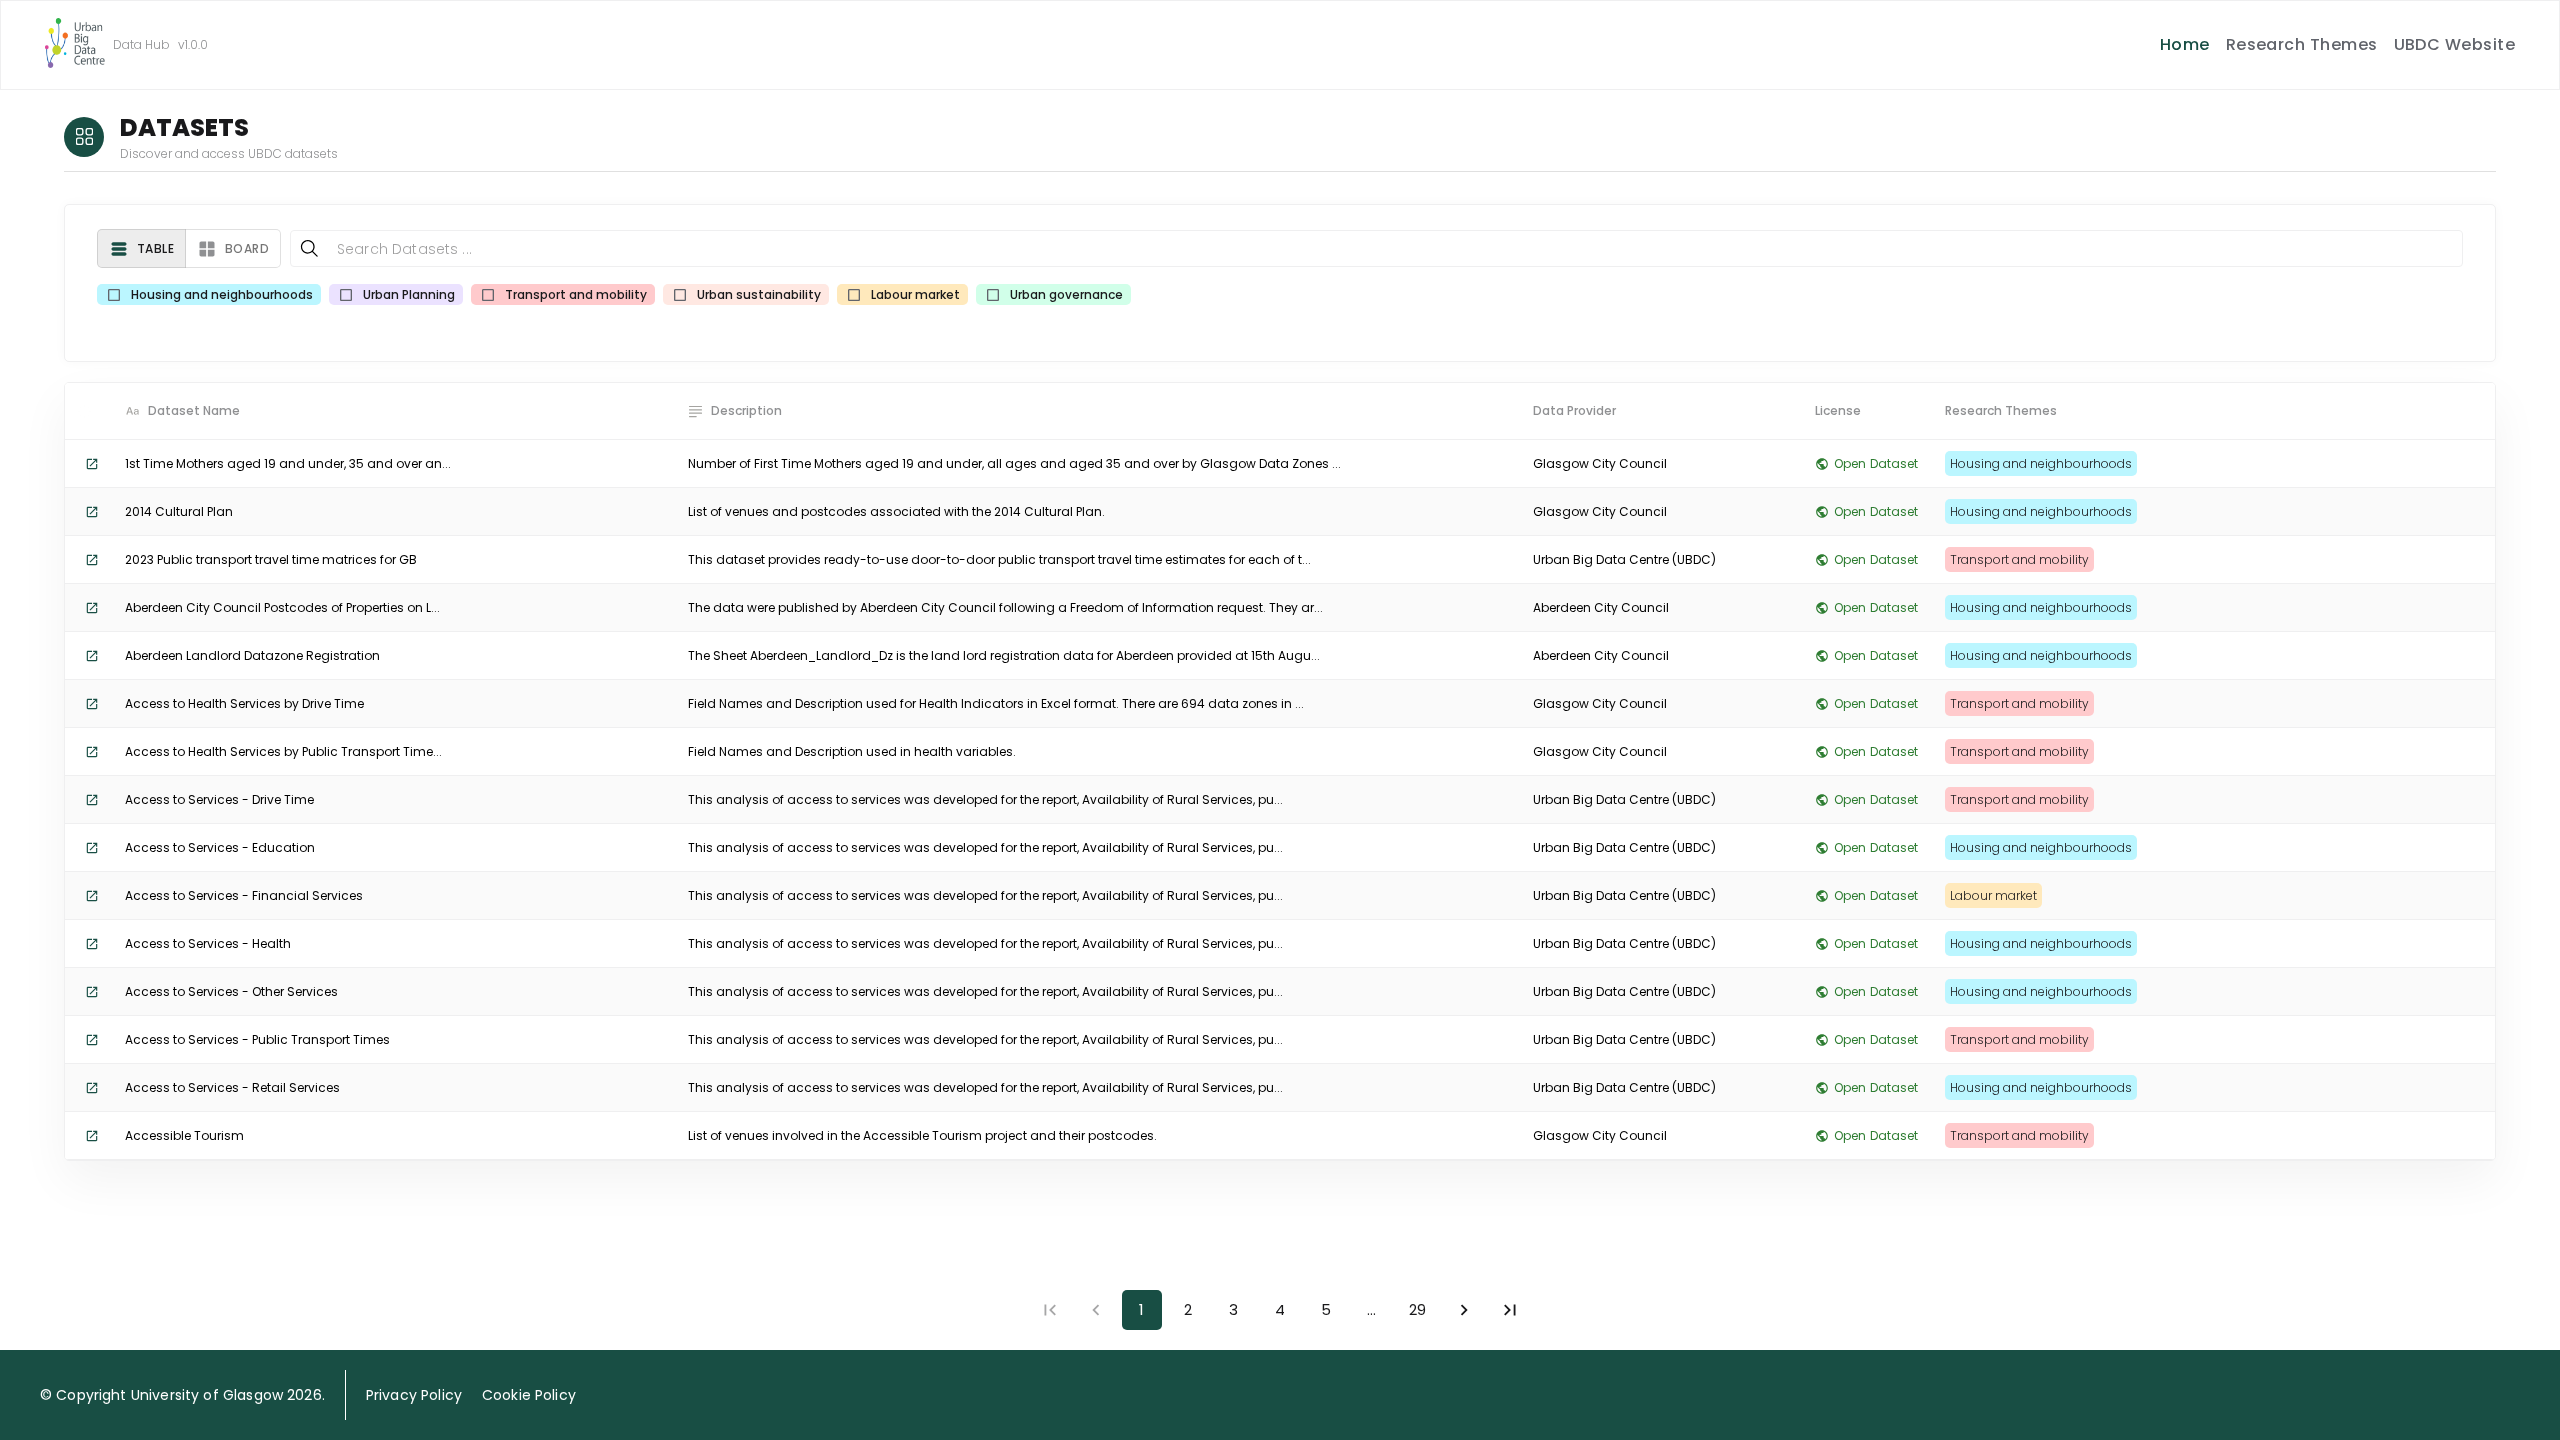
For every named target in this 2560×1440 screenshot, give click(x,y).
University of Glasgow (207, 1395)
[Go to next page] (1464, 1310)
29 (1417, 1309)
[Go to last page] (1510, 1310)
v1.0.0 (193, 44)
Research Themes (2302, 44)
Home (2185, 44)
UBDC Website (2455, 44)
